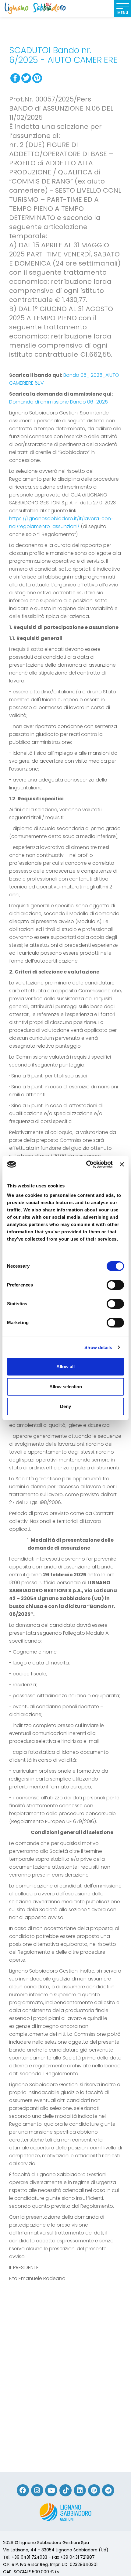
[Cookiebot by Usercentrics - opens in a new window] (86, 1164)
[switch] (115, 1285)
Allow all (65, 1367)
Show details (98, 1347)
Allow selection (66, 1387)
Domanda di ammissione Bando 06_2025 (58, 402)
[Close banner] (122, 1164)
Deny (65, 1406)
